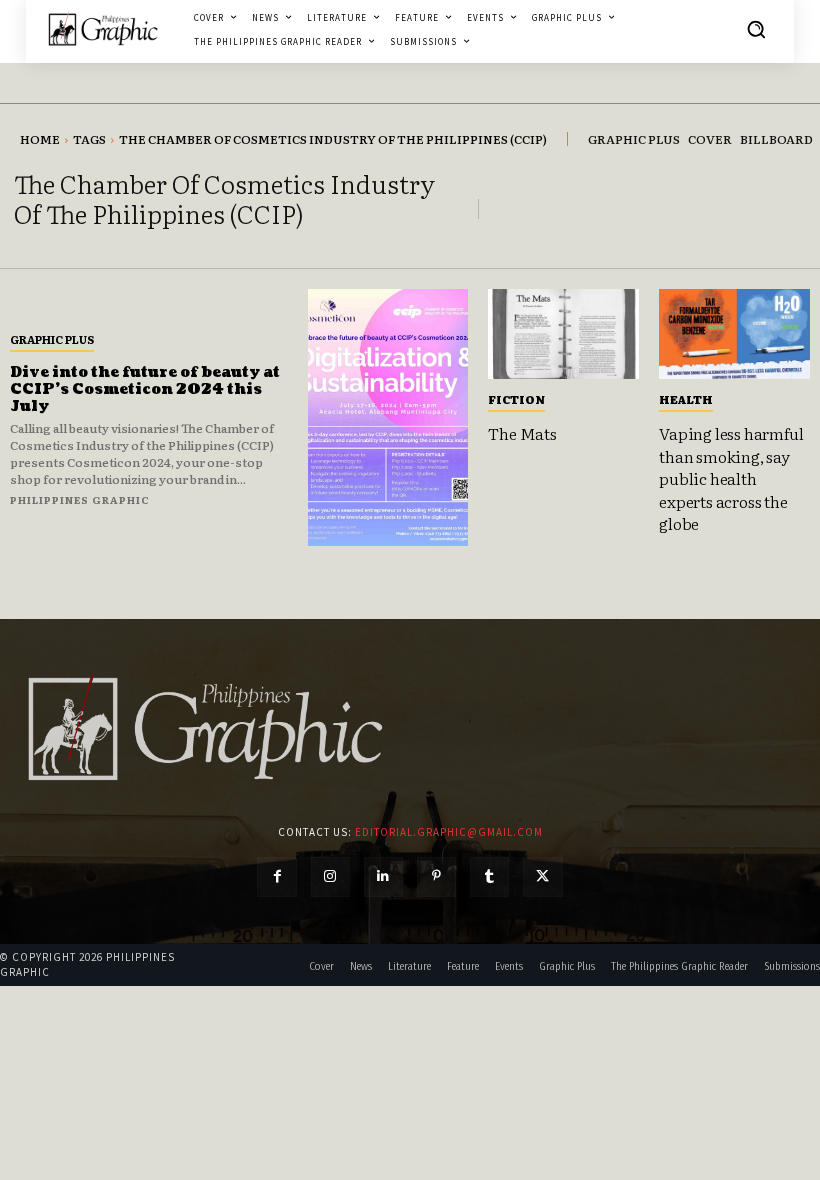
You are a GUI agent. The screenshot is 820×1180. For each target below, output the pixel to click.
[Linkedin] (383, 876)
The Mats (522, 433)
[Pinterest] (436, 876)
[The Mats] (563, 334)
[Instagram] (330, 876)
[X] (542, 876)
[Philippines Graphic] (103, 29)
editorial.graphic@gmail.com (449, 832)
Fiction (516, 399)
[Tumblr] (489, 876)
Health (686, 399)
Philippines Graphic (80, 499)
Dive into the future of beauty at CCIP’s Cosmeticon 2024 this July (145, 389)
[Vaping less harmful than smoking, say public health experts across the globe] (734, 334)
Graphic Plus (52, 339)
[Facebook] (276, 876)
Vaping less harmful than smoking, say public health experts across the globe (731, 478)
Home (40, 139)
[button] (756, 29)
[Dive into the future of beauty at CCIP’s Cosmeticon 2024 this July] (388, 417)
